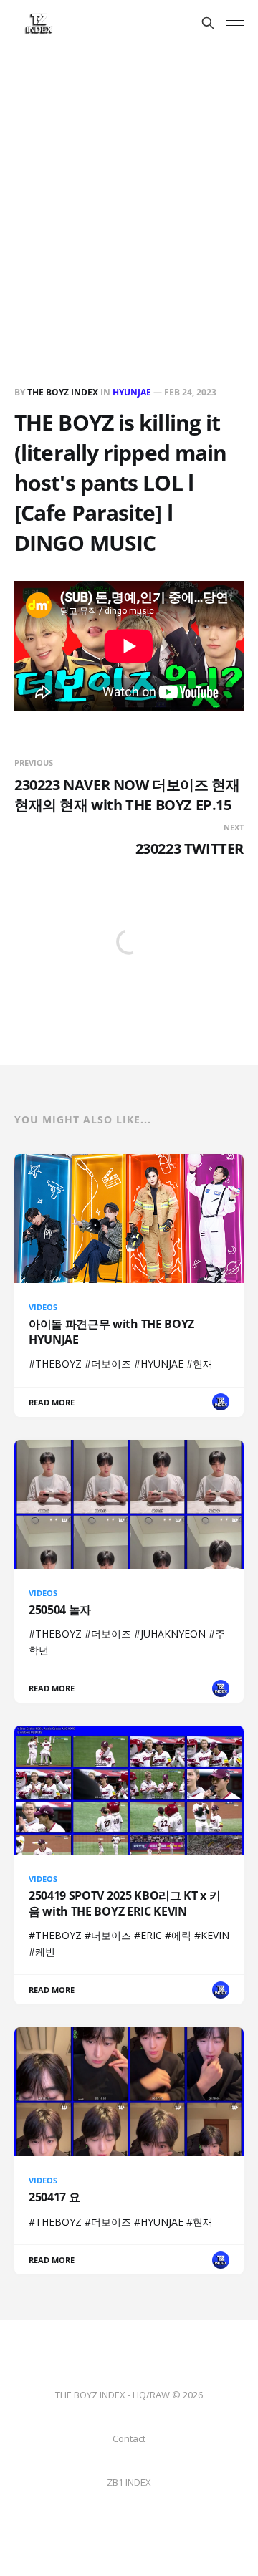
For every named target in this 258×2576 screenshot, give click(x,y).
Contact (129, 2438)
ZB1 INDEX (129, 2482)
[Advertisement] (129, 182)
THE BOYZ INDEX (64, 392)
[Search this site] (208, 23)
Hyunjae (132, 392)
